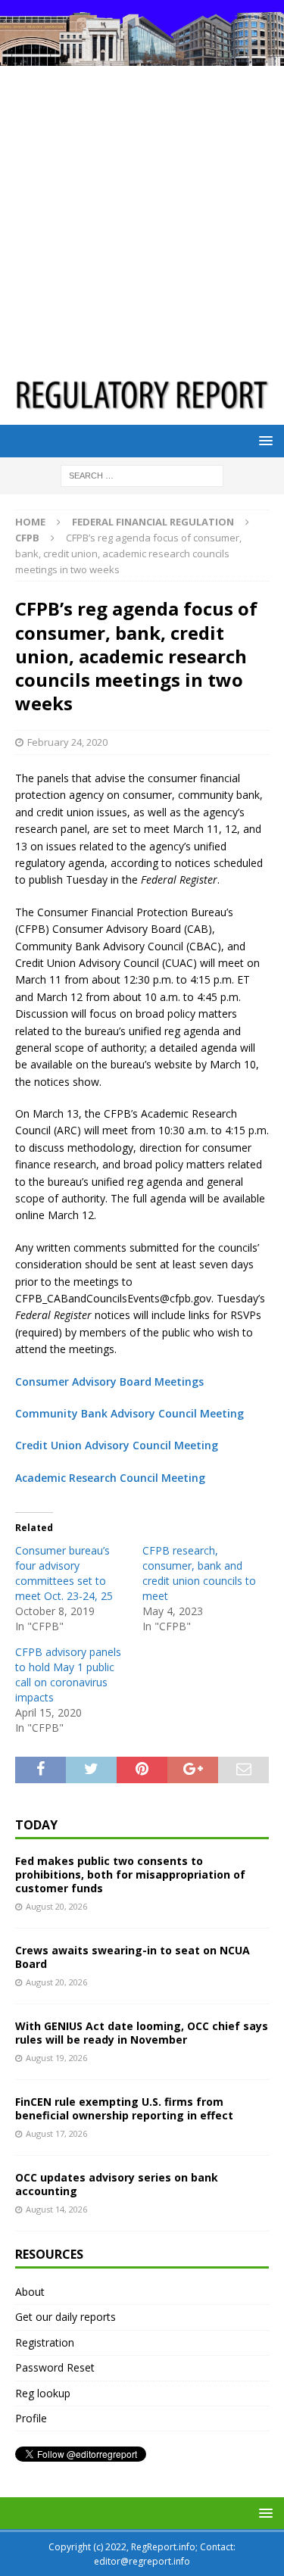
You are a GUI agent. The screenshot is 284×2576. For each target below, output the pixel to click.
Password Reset (55, 2367)
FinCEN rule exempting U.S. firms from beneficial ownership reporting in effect (124, 2108)
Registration (45, 2342)
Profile (31, 2418)
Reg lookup (43, 2393)
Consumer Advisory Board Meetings (109, 1382)
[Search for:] (142, 474)
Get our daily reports (66, 2317)
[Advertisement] (142, 215)
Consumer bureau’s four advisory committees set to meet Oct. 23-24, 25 (64, 1573)
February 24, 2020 (67, 742)
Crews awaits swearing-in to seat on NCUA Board (133, 1957)
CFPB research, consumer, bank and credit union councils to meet (199, 1573)
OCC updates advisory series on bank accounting (117, 2184)
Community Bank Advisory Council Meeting (130, 1413)
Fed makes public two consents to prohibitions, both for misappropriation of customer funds (130, 1874)
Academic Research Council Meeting (110, 1478)
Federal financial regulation (153, 522)
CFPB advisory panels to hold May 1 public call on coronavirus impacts (68, 1675)
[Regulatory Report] (142, 56)
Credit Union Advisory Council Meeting (117, 1445)
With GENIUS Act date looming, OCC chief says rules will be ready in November (142, 2033)
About (30, 2292)
